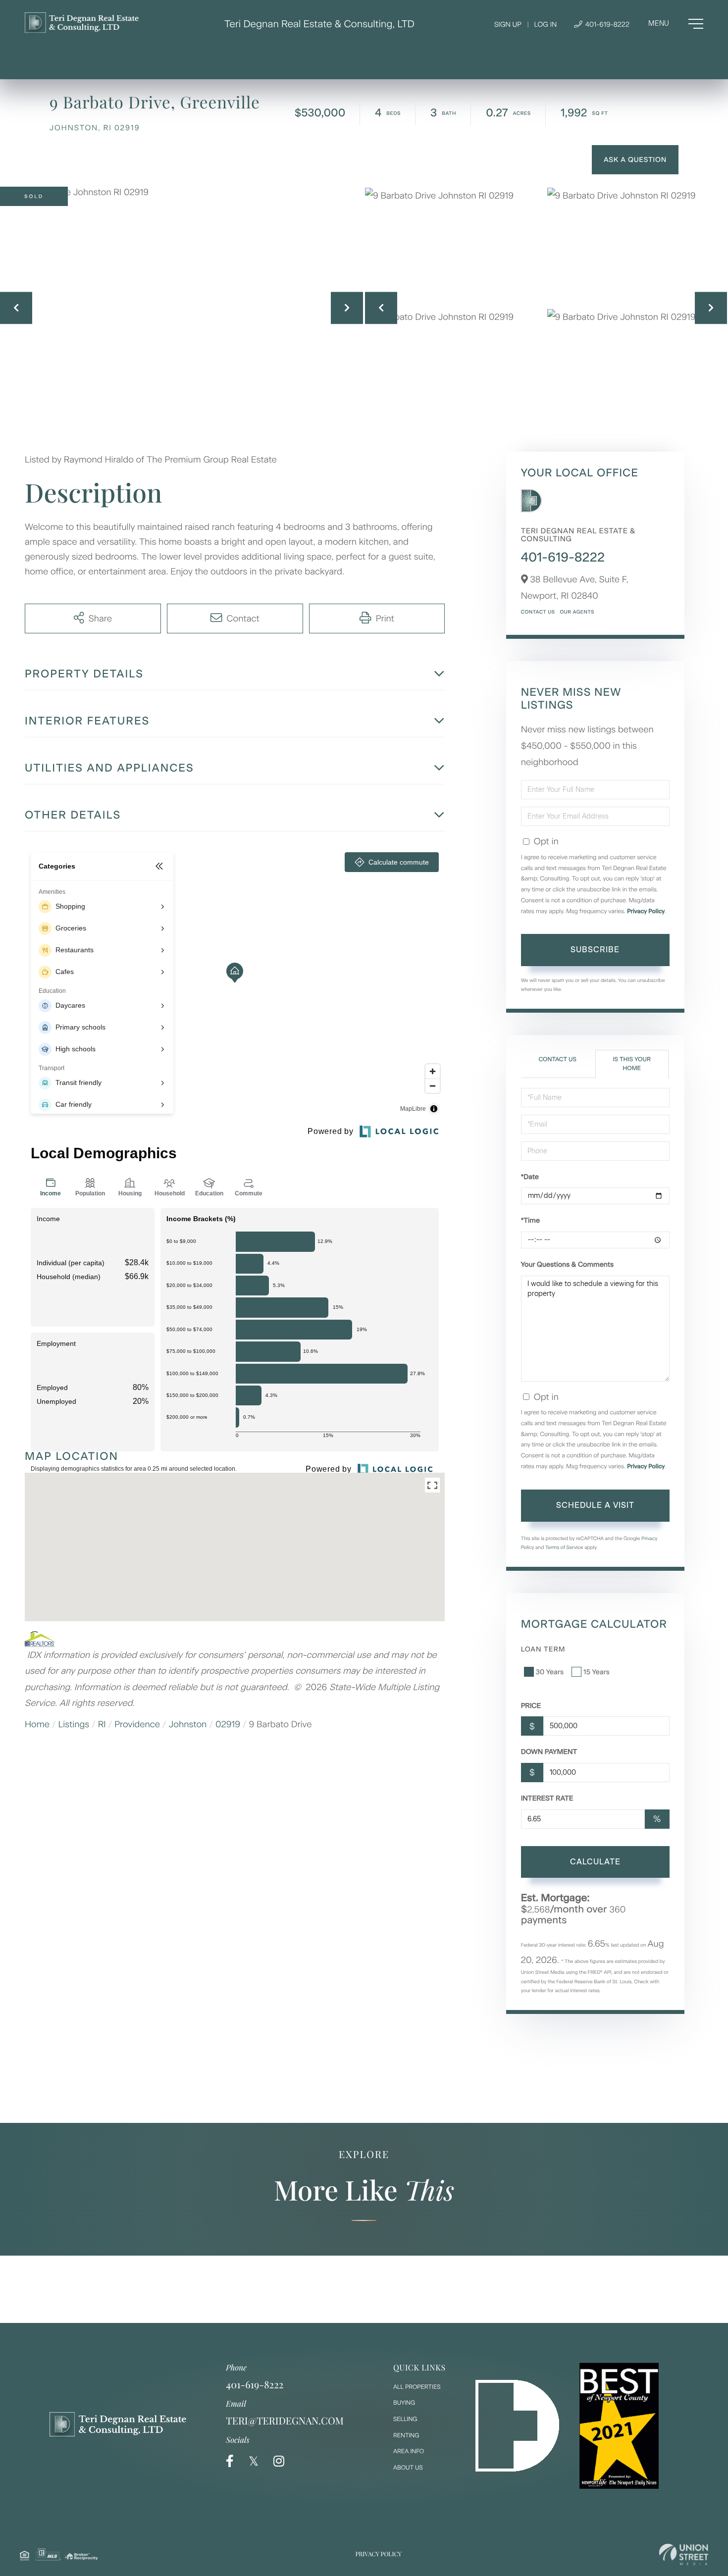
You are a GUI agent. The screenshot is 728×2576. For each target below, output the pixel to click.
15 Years (597, 1672)
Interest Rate (547, 1798)
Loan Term (543, 1649)
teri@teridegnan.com (285, 2421)
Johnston (188, 1724)
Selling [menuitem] (405, 2419)
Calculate (595, 1862)
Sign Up (508, 25)
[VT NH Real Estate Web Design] (684, 2554)
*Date (530, 1177)
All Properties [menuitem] (417, 2387)
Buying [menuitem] (404, 2403)
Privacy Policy (646, 911)
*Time (530, 1220)
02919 (228, 1724)
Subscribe (595, 950)
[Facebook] (230, 2461)
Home (37, 1724)
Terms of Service (564, 1547)
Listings (74, 1724)
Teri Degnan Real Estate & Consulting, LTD (319, 24)
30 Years (550, 1672)
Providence (137, 1724)
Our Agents (577, 612)
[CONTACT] (635, 160)
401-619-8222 (606, 25)
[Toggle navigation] (676, 24)
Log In (545, 25)
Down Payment (549, 1752)
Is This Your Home (631, 1063)
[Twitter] (254, 2461)
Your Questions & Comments (567, 1264)
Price (531, 1706)
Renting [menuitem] (406, 2435)
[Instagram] (279, 2461)
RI (102, 1724)
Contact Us (538, 612)
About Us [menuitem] (408, 2468)
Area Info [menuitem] (409, 2451)
